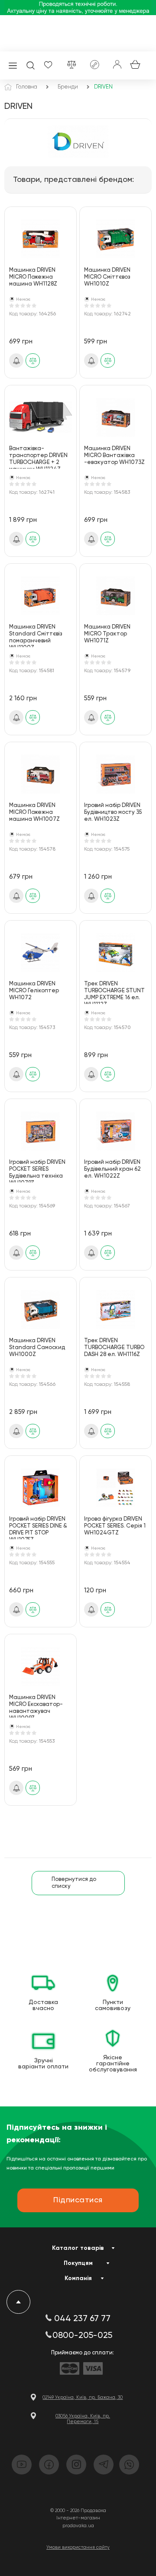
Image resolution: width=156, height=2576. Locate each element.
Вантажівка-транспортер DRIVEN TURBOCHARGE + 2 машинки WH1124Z (38, 457)
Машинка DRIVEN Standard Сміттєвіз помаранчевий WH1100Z (36, 636)
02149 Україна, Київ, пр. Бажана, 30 (83, 2397)
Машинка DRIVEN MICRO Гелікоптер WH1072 (34, 991)
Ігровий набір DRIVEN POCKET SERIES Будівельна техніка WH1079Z (37, 1171)
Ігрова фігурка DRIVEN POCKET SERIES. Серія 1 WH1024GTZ (115, 1526)
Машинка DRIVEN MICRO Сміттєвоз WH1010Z (107, 277)
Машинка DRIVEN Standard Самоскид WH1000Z (37, 1348)
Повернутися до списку (74, 1883)
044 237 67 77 (82, 2319)
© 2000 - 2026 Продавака (78, 2511)
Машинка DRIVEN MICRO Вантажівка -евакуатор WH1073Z (114, 456)
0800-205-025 (82, 2336)
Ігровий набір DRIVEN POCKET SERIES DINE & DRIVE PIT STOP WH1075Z (38, 1528)
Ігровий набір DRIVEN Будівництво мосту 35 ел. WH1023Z (113, 812)
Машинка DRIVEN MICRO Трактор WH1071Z (107, 634)
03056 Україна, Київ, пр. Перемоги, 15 (83, 2419)
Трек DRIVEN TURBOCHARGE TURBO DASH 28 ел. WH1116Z (114, 1348)
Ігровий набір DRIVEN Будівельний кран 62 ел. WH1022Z (112, 1169)
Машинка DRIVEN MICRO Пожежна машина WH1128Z (33, 277)
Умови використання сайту (78, 2547)
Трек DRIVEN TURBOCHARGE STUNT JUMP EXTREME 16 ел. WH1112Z (114, 993)
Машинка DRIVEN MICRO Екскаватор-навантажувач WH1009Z (36, 1706)
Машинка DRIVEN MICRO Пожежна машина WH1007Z (34, 812)
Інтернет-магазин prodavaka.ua (78, 2522)
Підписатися (16, 361)
